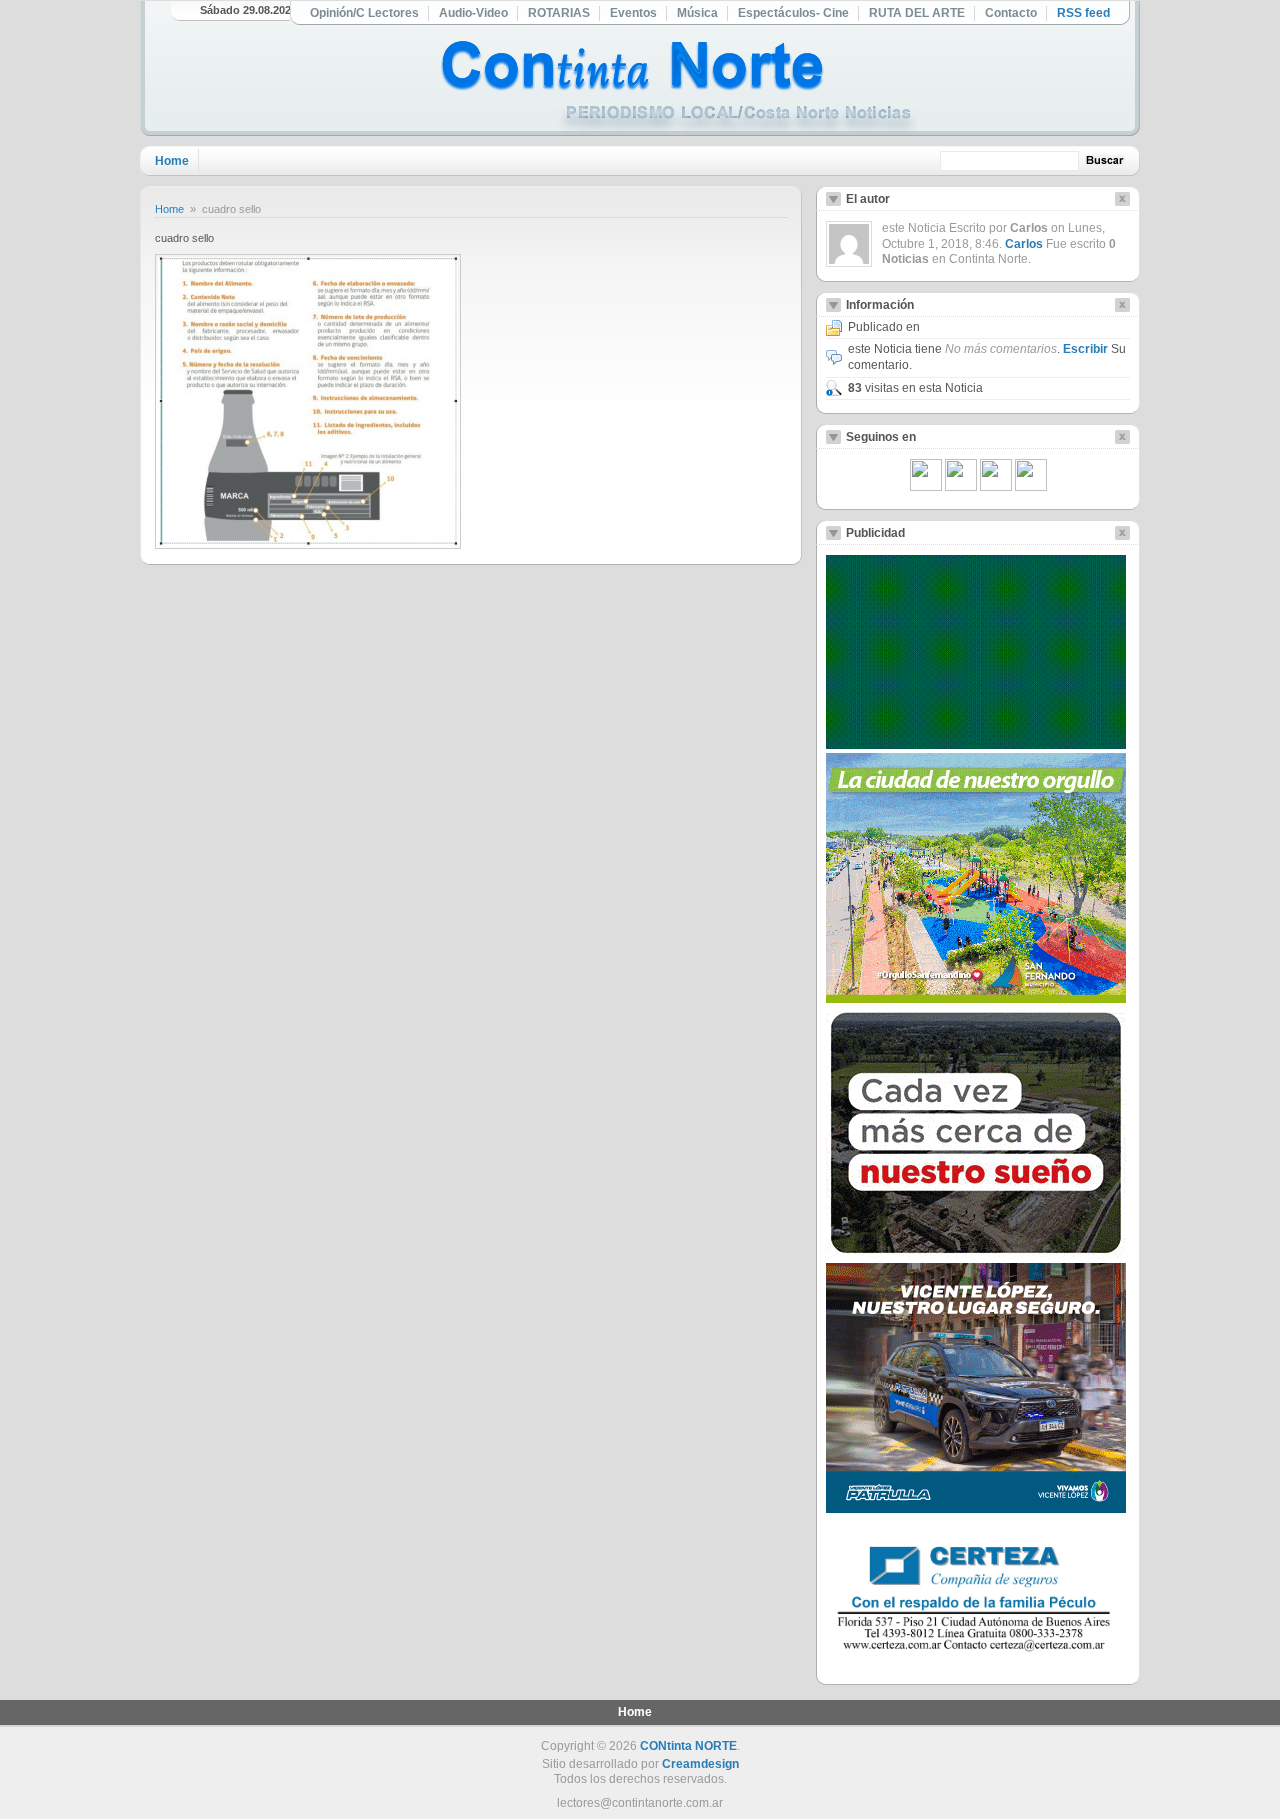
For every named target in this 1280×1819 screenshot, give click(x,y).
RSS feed (1083, 13)
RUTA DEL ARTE (917, 13)
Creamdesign (700, 1764)
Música (697, 13)
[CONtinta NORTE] (679, 88)
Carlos (1024, 244)
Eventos (633, 13)
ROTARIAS (559, 13)
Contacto (1011, 13)
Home (172, 161)
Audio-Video (473, 13)
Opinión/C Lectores (364, 13)
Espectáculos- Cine (793, 13)
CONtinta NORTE (688, 1746)
